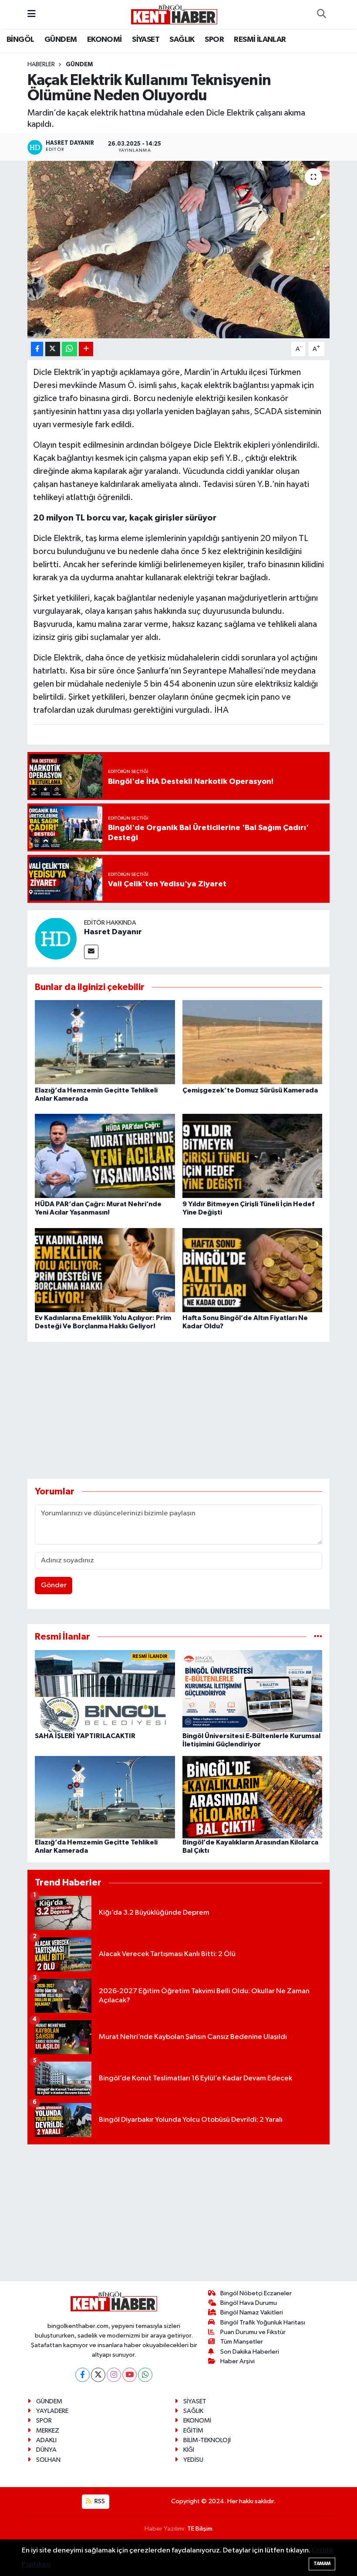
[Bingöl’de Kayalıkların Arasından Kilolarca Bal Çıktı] (253, 1797)
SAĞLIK (182, 40)
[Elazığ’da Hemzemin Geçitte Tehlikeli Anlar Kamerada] (105, 1042)
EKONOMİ (104, 40)
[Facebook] (83, 2375)
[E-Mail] (91, 952)
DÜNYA (46, 2450)
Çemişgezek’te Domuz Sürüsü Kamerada (250, 1090)
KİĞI (189, 2450)
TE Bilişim (200, 2529)
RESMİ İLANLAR (260, 40)
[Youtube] (130, 2375)
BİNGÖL (20, 40)
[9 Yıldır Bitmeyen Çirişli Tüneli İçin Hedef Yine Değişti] (253, 1156)
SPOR (214, 40)
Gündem (79, 65)
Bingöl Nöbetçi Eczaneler (256, 2293)
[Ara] (321, 14)
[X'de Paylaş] (53, 349)
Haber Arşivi (237, 2361)
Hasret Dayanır (113, 932)
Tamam (322, 2564)
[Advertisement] (186, 1410)
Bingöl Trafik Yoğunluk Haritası (263, 2322)
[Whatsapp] (145, 2375)
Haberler (41, 65)
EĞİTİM (193, 2431)
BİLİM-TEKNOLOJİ (207, 2440)
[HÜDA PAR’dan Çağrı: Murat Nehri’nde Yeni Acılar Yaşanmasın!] (105, 1156)
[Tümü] (318, 1637)
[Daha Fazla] (86, 349)
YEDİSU (193, 2460)
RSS (99, 2501)
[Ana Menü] (32, 14)
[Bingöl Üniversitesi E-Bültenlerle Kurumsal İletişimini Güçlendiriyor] (253, 1691)
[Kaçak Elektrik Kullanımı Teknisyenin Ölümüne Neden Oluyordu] (179, 250)
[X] (98, 2375)
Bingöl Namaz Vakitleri (252, 2312)
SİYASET (146, 40)
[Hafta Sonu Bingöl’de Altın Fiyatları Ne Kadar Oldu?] (253, 1270)
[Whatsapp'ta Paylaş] (69, 349)
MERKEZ (48, 2431)
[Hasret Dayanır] (56, 938)
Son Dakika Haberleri (250, 2352)
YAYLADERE (52, 2411)
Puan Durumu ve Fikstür (253, 2332)
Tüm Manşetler (242, 2342)
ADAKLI (46, 2440)
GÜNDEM (61, 40)
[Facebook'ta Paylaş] (37, 349)
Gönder (54, 1585)
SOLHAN (48, 2460)
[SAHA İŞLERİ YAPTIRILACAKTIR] (105, 1691)
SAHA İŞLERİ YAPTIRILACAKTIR (85, 1736)
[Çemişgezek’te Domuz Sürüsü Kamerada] (253, 1042)
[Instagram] (114, 2375)
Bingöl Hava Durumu (249, 2303)
